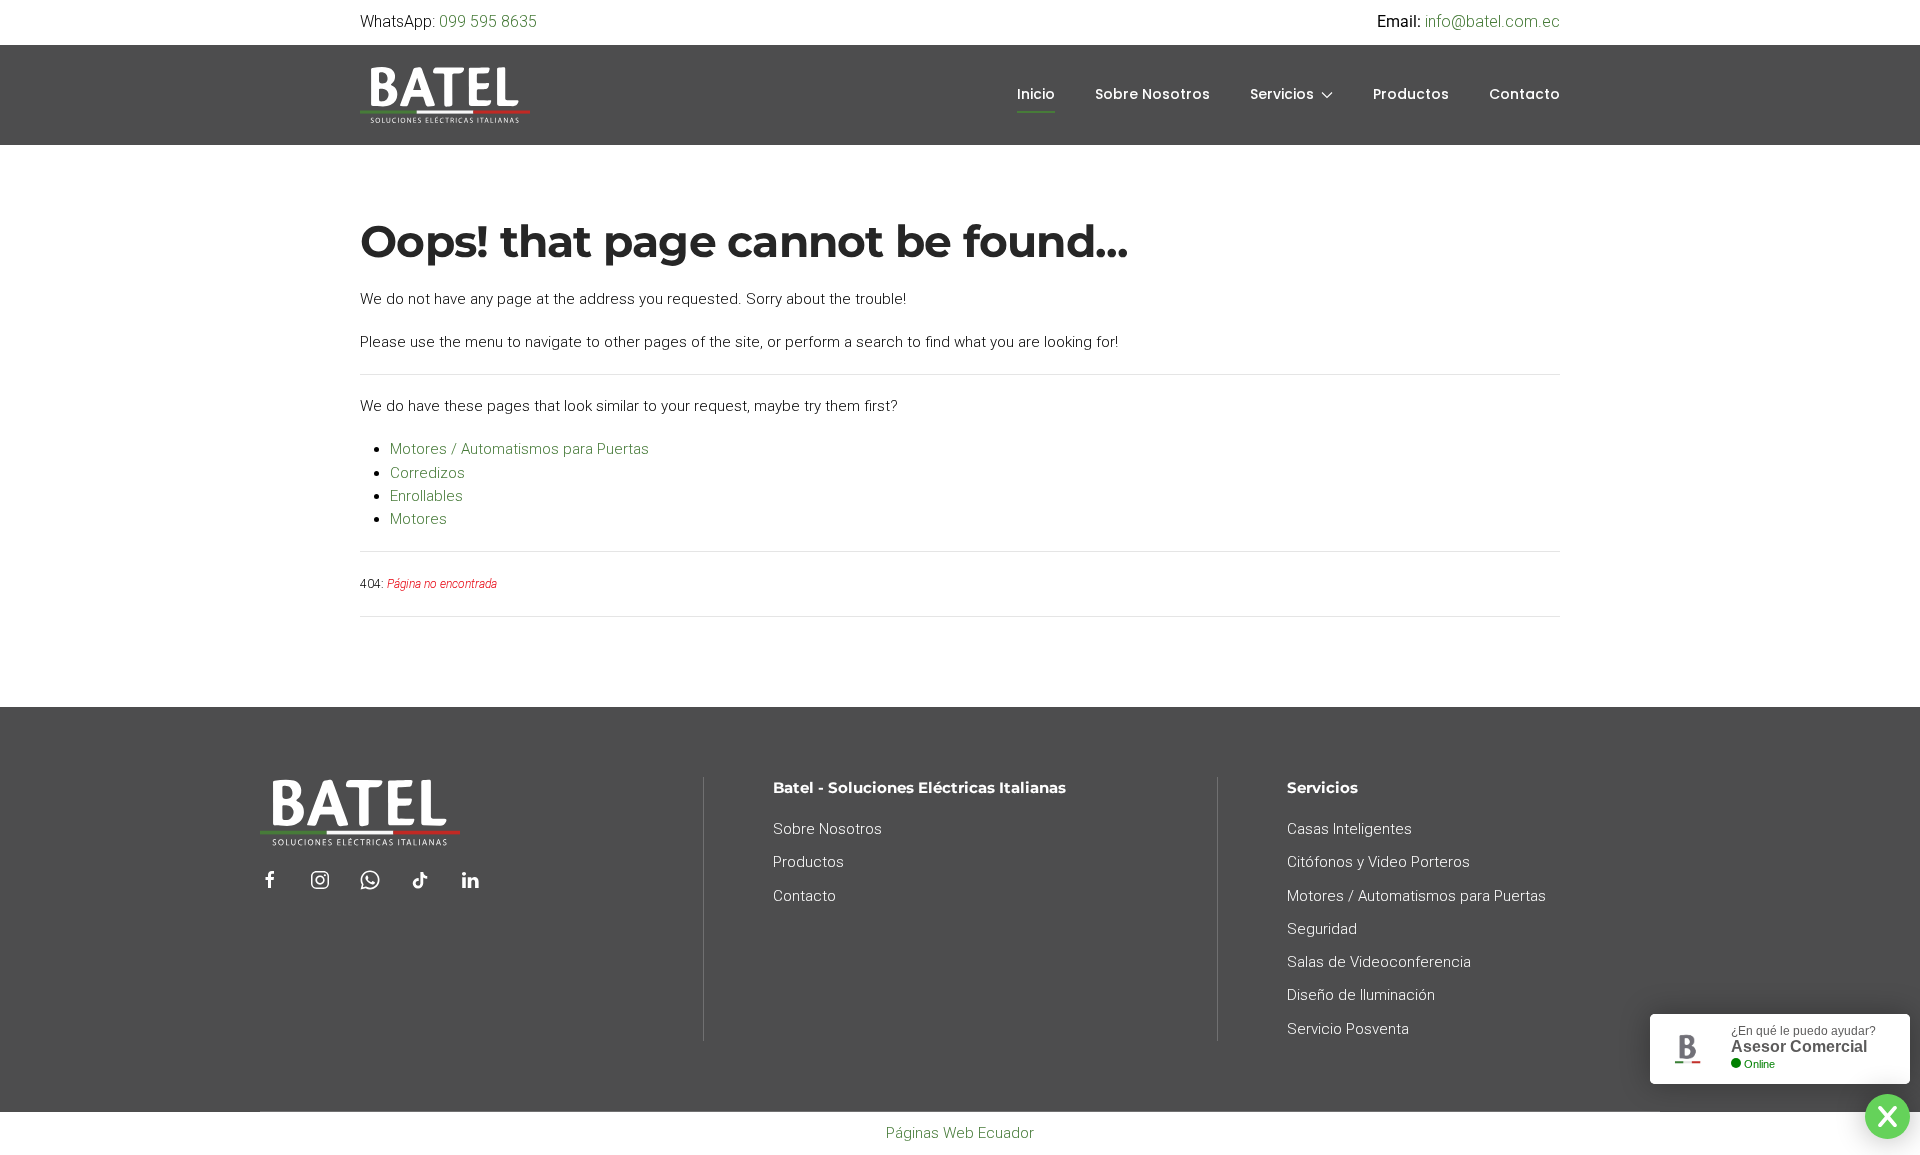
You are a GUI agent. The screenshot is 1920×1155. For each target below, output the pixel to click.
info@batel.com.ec (1492, 21)
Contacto (1524, 94)
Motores (418, 519)
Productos (1411, 94)
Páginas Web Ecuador (960, 1133)
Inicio (1036, 94)
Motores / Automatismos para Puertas (519, 449)
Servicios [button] (1282, 94)
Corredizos (427, 473)
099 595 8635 (488, 21)
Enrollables (426, 496)
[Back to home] (445, 95)
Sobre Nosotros (1152, 94)
